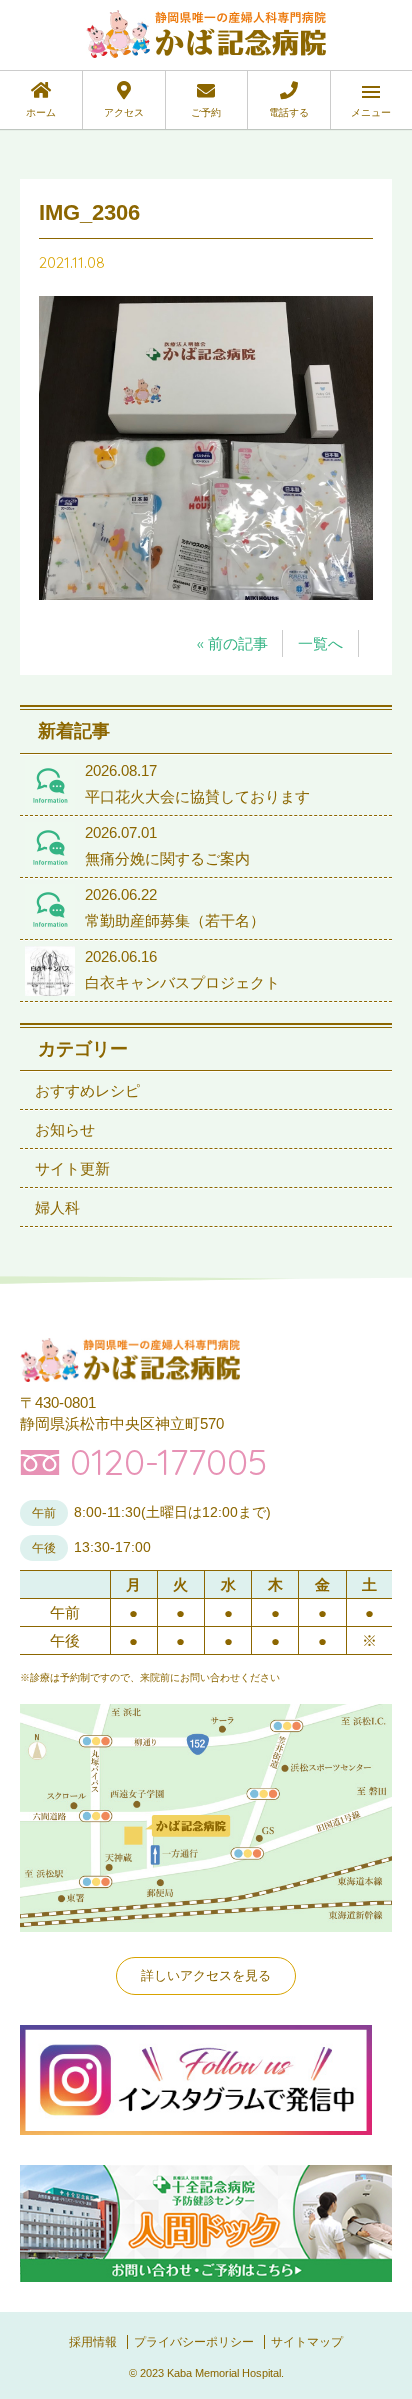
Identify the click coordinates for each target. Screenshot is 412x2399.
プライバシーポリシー (194, 2342)
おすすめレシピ (87, 1090)
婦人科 (57, 1207)
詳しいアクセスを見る (206, 1975)
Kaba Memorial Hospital (224, 2373)
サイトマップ (307, 2342)
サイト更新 (72, 1168)
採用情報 (93, 2342)
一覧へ (320, 643)
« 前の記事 (232, 643)
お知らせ (65, 1129)
